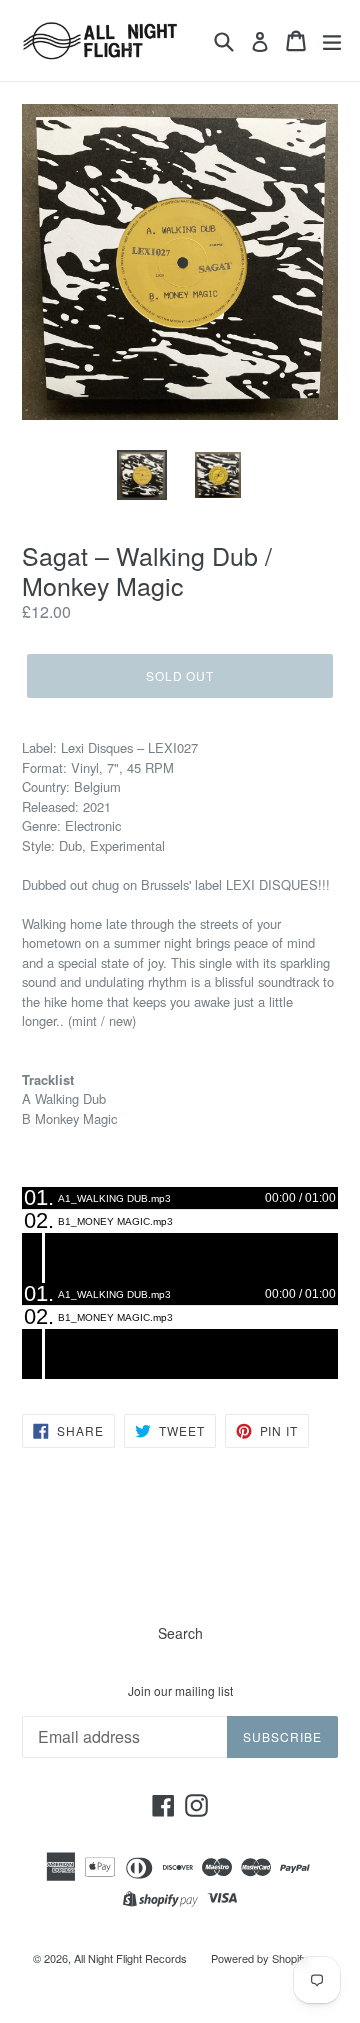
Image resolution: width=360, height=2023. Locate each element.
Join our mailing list (180, 1691)
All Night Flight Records (130, 1958)
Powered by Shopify (259, 1958)
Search (180, 1633)
